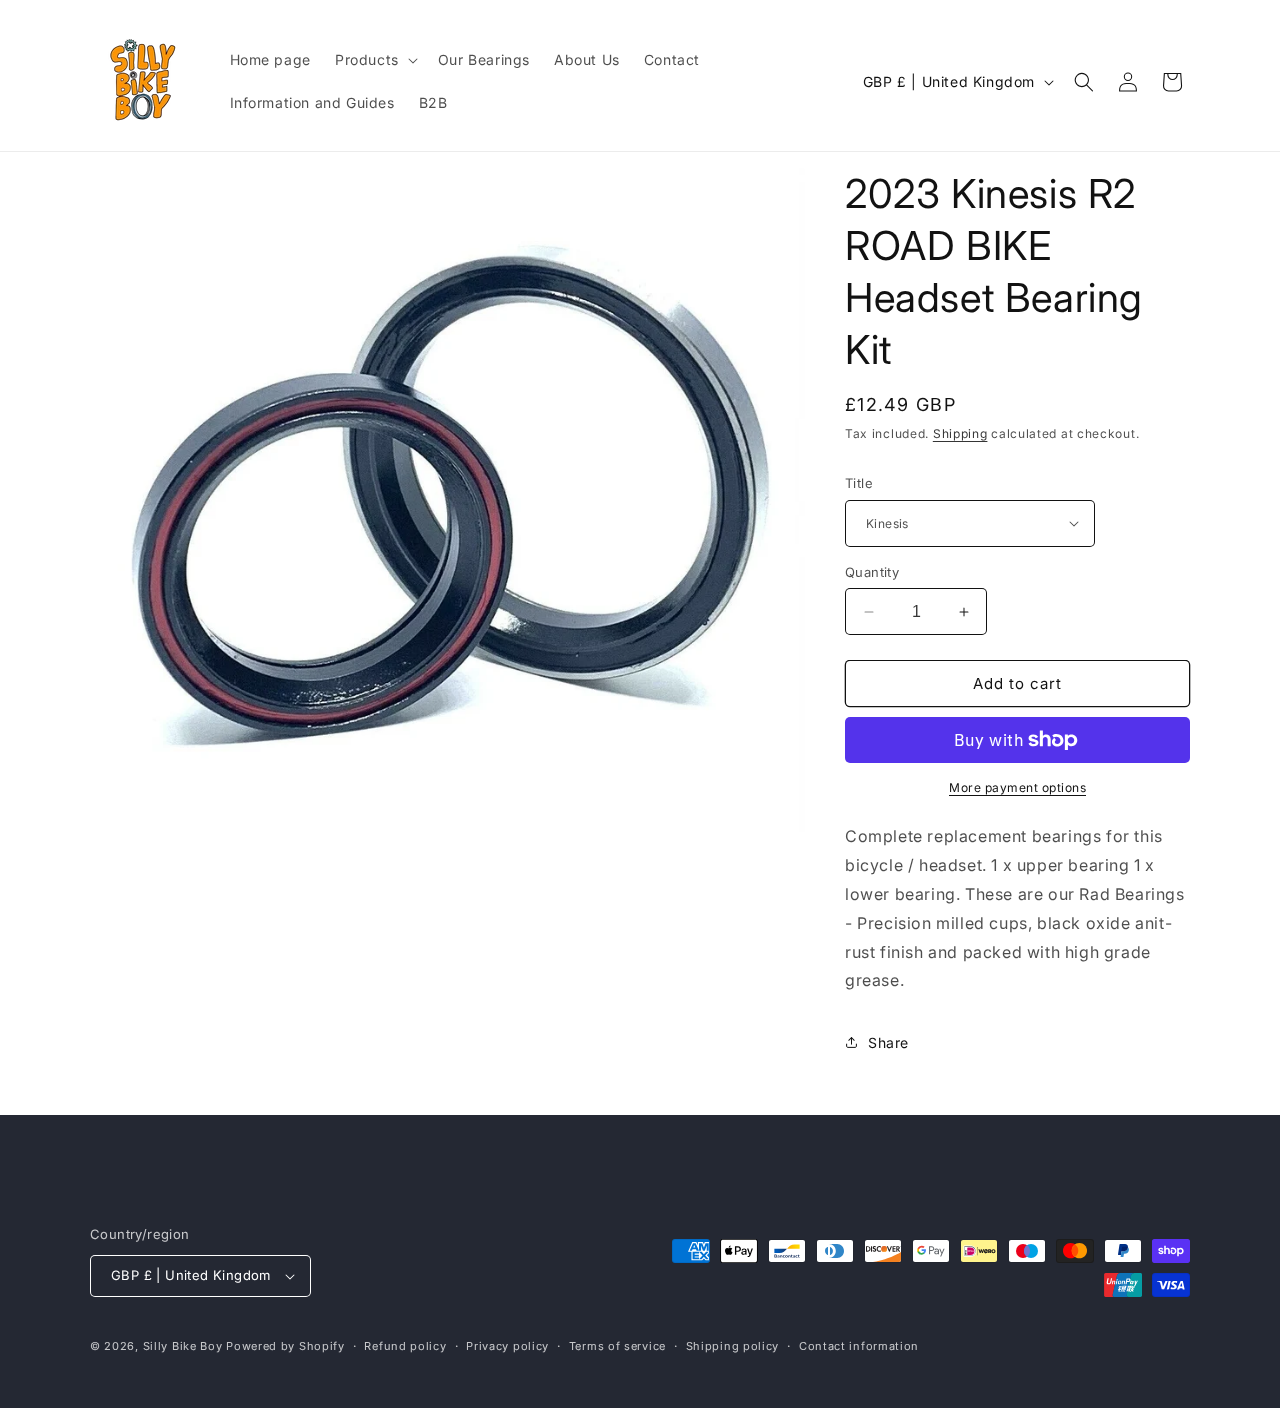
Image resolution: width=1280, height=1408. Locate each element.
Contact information (859, 1346)
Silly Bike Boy (183, 1346)
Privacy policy (507, 1346)
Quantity (872, 572)
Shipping (960, 433)
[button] (374, 60)
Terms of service (617, 1346)
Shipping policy (733, 1346)
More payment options (1017, 787)
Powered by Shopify (285, 1346)
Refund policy (405, 1346)
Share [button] (888, 1042)
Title (859, 483)
